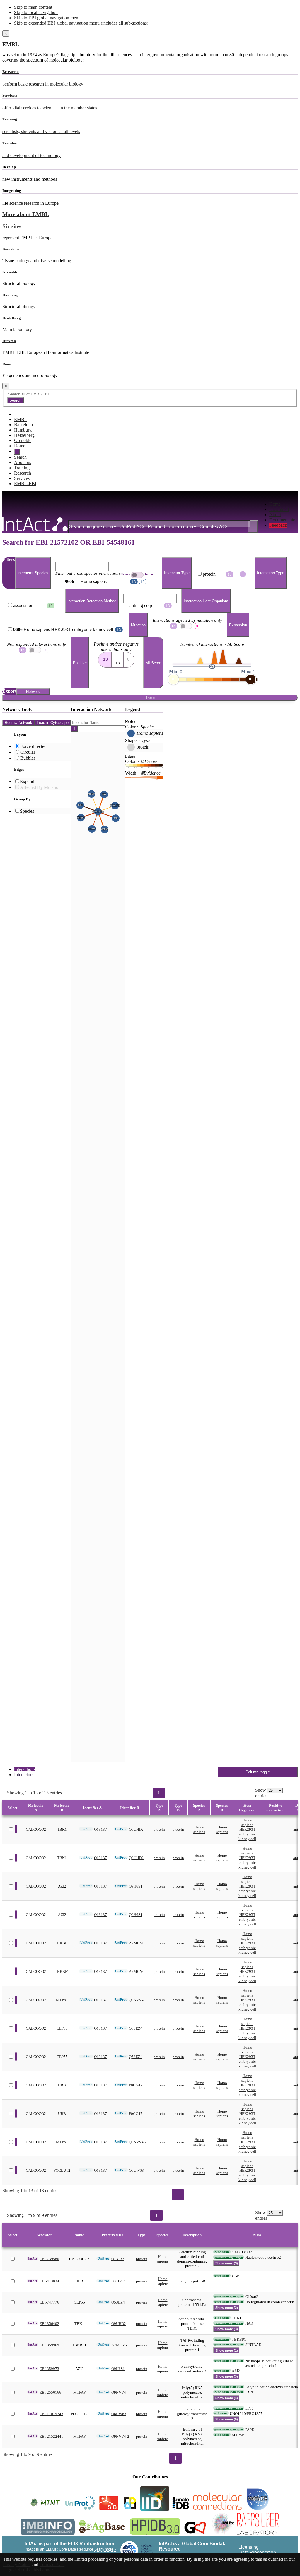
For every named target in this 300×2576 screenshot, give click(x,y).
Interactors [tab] (24, 1775)
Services (22, 478)
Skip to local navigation (36, 12)
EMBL (11, 44)
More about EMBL (26, 214)
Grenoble (10, 272)
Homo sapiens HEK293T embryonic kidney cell (247, 1829)
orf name (221, 2413)
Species (27, 811)
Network (33, 692)
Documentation (283, 520)
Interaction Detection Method (92, 601)
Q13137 (100, 1829)
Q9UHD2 (136, 1829)
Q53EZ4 (136, 2028)
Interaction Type (271, 573)
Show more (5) (227, 2419)
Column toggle (258, 1772)
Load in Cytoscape (53, 723)
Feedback (278, 525)
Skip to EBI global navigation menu (47, 18)
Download (279, 509)
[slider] (173, 679)
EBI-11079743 (51, 2414)
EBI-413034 (49, 2281)
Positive (80, 663)
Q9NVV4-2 (138, 2142)
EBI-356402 (49, 2324)
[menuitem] (283, 504)
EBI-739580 (49, 2259)
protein (159, 1829)
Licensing (249, 2547)
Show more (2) (227, 2308)
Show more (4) (227, 2398)
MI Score (153, 663)
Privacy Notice (17, 2564)
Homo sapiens (199, 1829)
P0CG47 (136, 2085)
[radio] (105, 658)
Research (23, 473)
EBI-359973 (49, 2369)
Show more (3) (227, 2263)
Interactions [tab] (25, 1769)
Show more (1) (227, 2350)
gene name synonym (229, 2257)
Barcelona (11, 249)
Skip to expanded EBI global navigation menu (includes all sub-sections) (81, 23)
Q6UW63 (136, 2170)
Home (275, 504)
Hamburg (10, 295)
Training (22, 468)
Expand (27, 781)
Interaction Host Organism (206, 601)
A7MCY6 (137, 1943)
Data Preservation (257, 2552)
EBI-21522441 (51, 2436)
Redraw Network (18, 723)
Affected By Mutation (40, 787)
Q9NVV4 (136, 2000)
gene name (222, 2252)
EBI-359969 (49, 2345)
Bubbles (28, 758)
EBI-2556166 (50, 2392)
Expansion (238, 625)
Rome (7, 364)
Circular (28, 752)
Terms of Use (52, 2564)
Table (150, 698)
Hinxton (9, 341)
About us (23, 462)
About (275, 515)
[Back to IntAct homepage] (35, 525)
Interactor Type (177, 573)
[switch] (137, 575)
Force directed (33, 746)
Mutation (138, 625)
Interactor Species (33, 573)
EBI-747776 (49, 2302)
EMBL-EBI (25, 484)
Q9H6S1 (136, 1886)
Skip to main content (33, 7)
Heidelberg (12, 318)
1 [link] (159, 1793)
